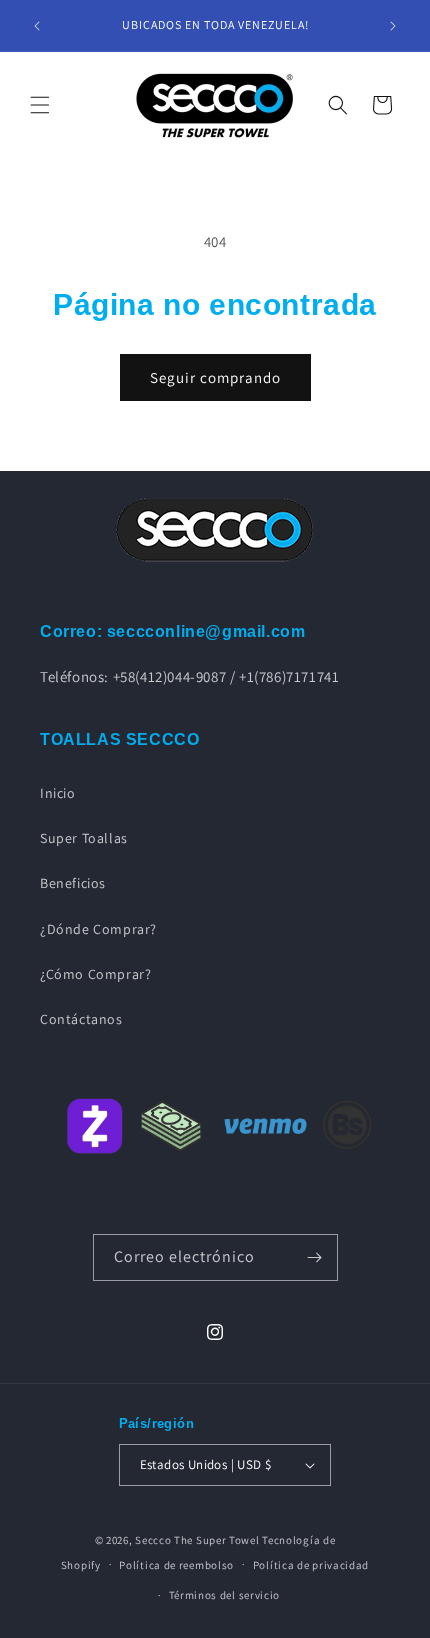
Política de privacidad (311, 1565)
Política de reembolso (176, 1565)
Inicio (58, 793)
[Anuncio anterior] (37, 26)
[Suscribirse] (315, 1257)
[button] (40, 105)
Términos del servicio (225, 1595)
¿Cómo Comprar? (95, 974)
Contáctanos (81, 1019)
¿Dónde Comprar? (98, 929)
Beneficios (73, 883)
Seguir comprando (215, 377)
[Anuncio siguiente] (393, 26)
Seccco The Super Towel (197, 1540)
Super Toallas (84, 838)
